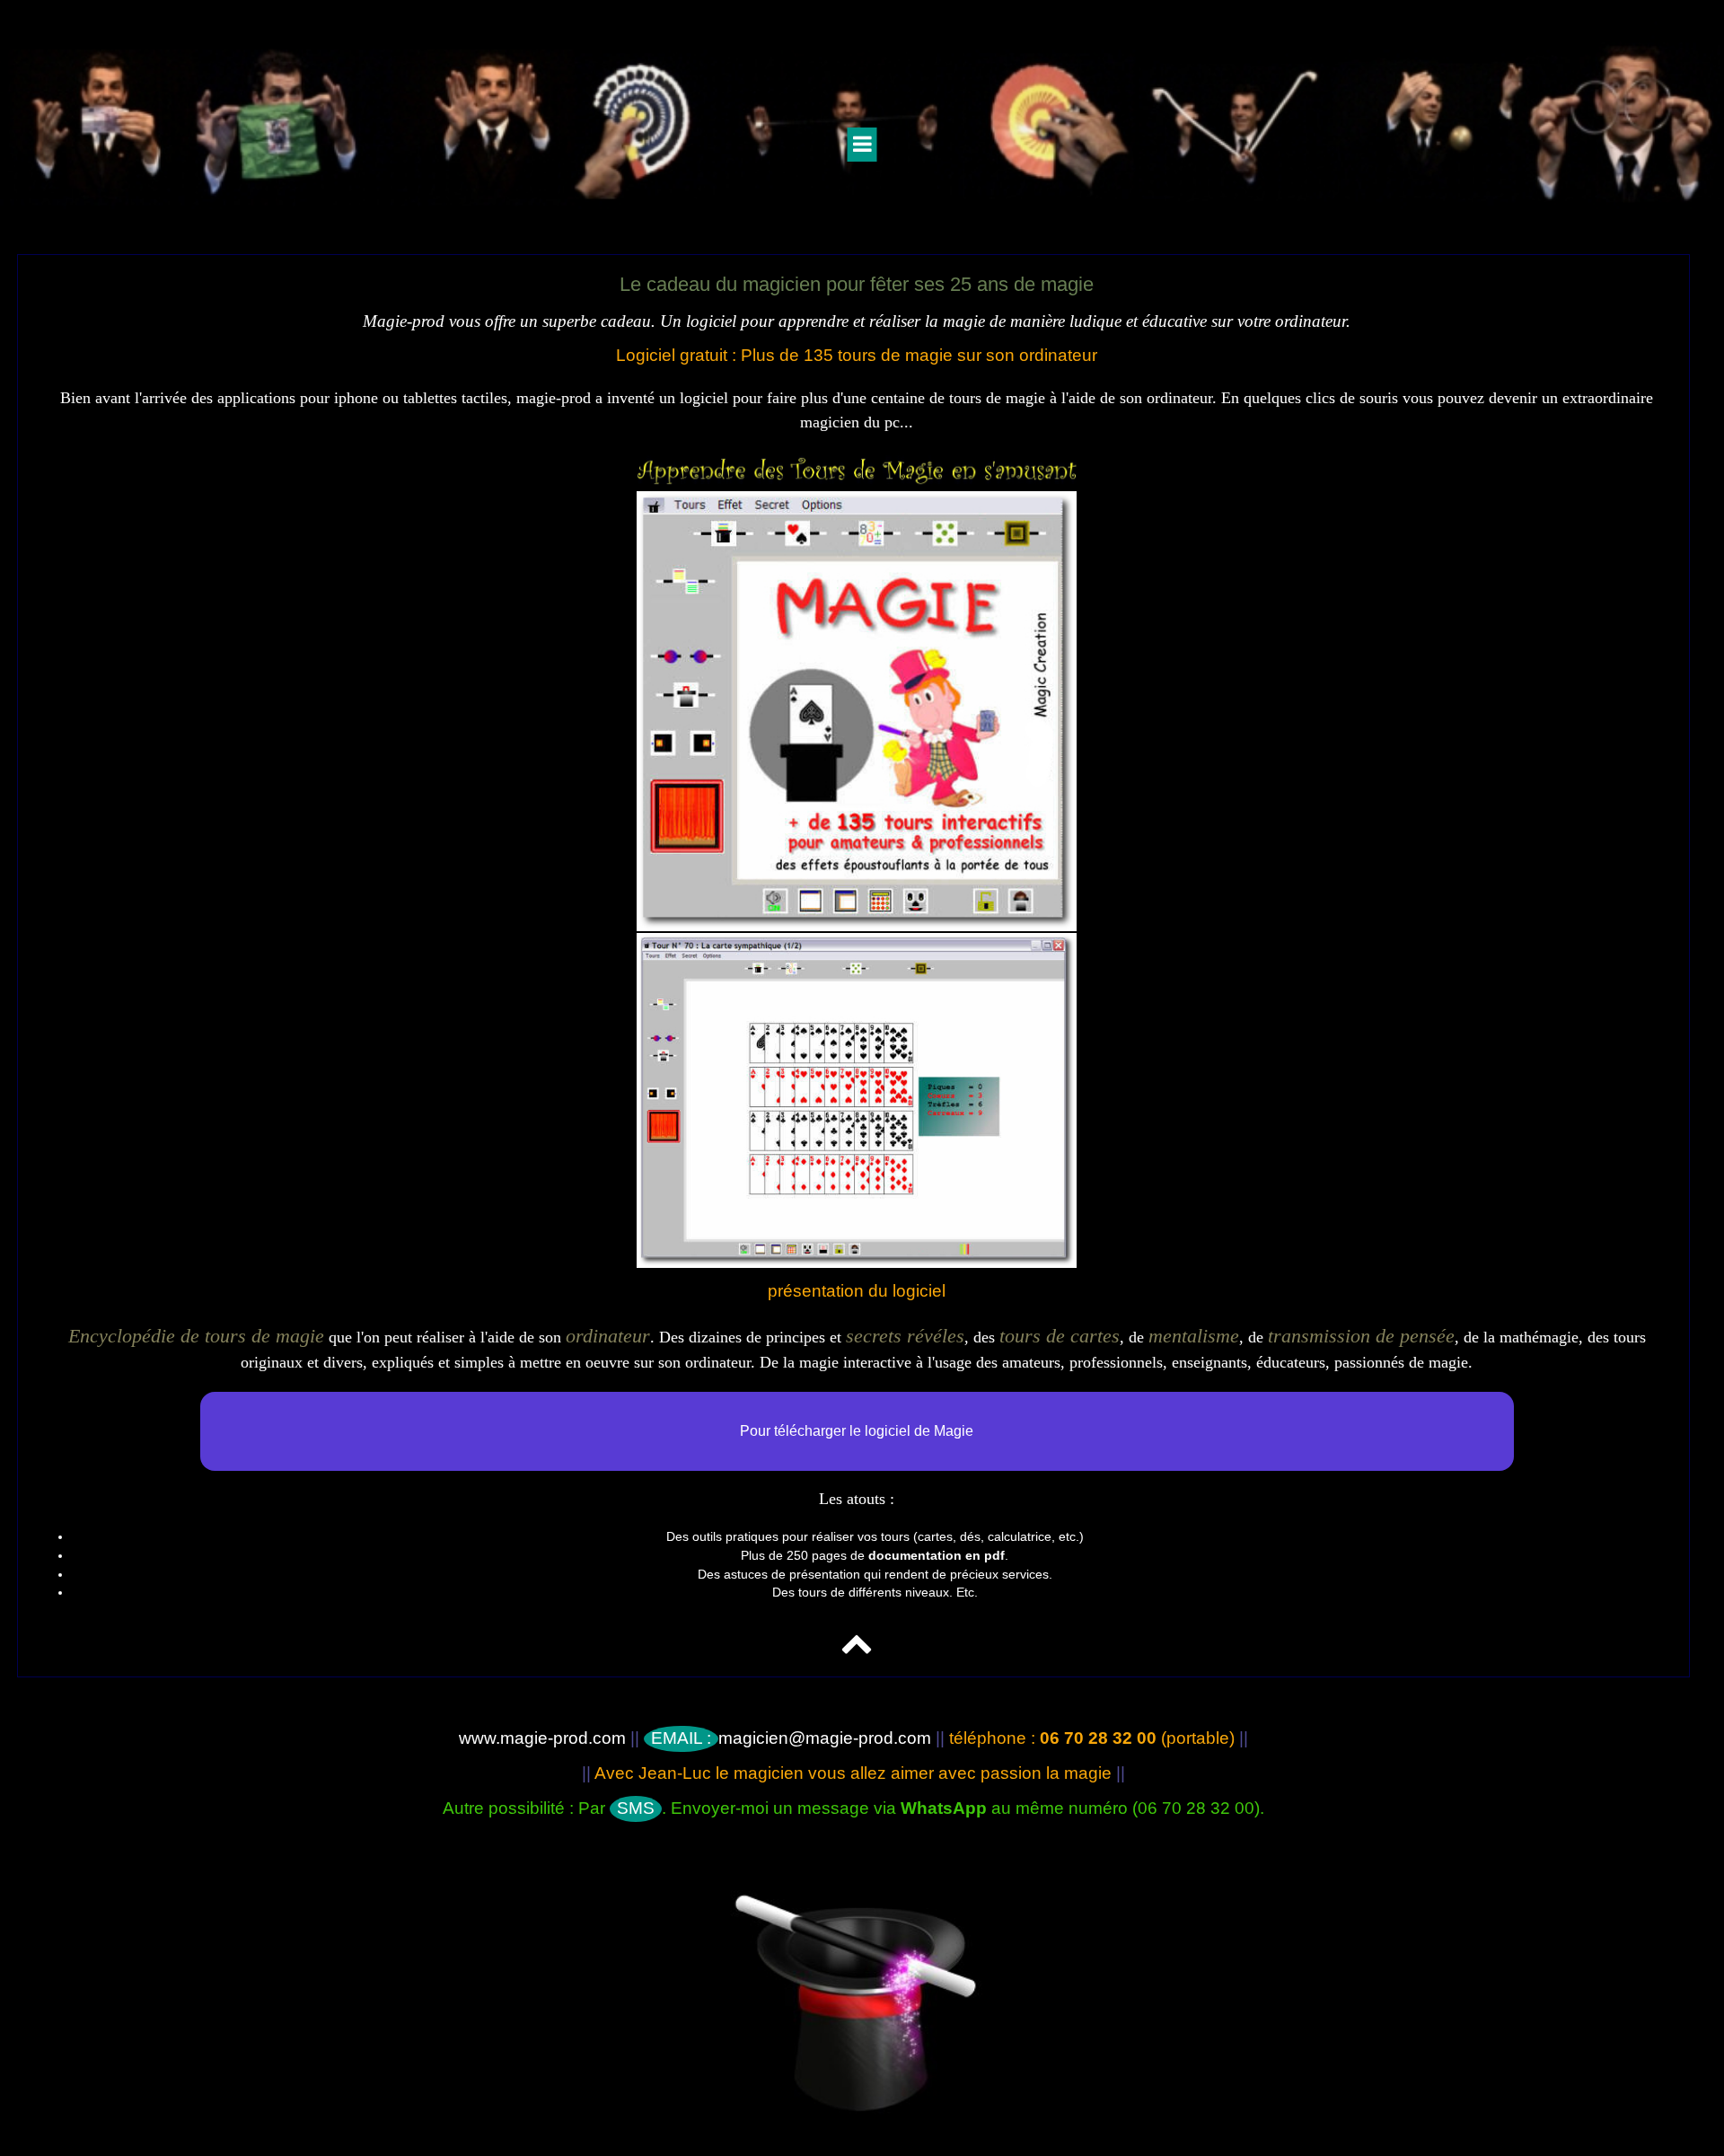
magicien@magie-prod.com (791, 1738)
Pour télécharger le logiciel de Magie (857, 1431)
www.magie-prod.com (542, 1738)
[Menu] (862, 145)
